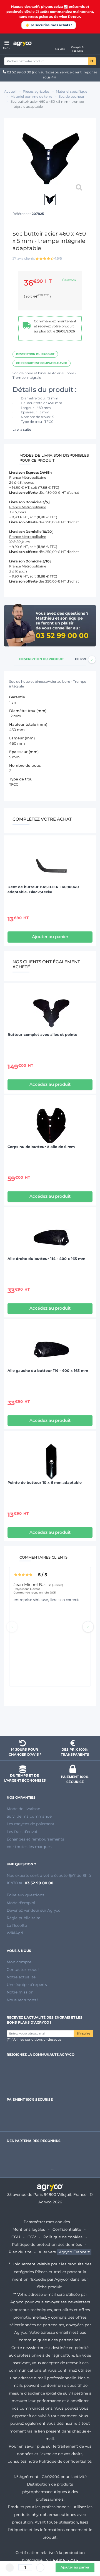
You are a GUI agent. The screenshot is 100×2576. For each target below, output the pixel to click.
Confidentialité (67, 2229)
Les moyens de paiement (31, 1824)
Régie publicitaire (23, 1918)
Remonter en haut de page (50, 1722)
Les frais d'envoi (22, 1832)
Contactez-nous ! (23, 1969)
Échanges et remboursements (35, 1839)
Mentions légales (29, 2229)
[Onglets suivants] (92, 660)
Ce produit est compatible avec (42, 363)
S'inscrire (83, 2034)
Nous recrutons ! (22, 2000)
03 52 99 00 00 (19, 72)
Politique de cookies (63, 2237)
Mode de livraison (23, 1809)
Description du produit (35, 354)
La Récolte (17, 1925)
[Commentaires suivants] (88, 1627)
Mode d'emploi (21, 1903)
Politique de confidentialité (65, 2461)
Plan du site (20, 2252)
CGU (16, 2237)
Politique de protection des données (47, 2244)
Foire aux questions (25, 1895)
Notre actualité (21, 1977)
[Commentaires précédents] (12, 1627)
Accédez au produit (50, 1084)
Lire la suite (22, 429)
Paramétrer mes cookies (47, 2222)
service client (71, 72)
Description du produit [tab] (42, 659)
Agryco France (73, 2252)
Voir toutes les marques (29, 1847)
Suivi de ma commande (29, 1816)
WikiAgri (15, 1933)
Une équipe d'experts (27, 1985)
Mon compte (19, 1962)
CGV (32, 2237)
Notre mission (20, 1992)
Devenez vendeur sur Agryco (34, 1910)
